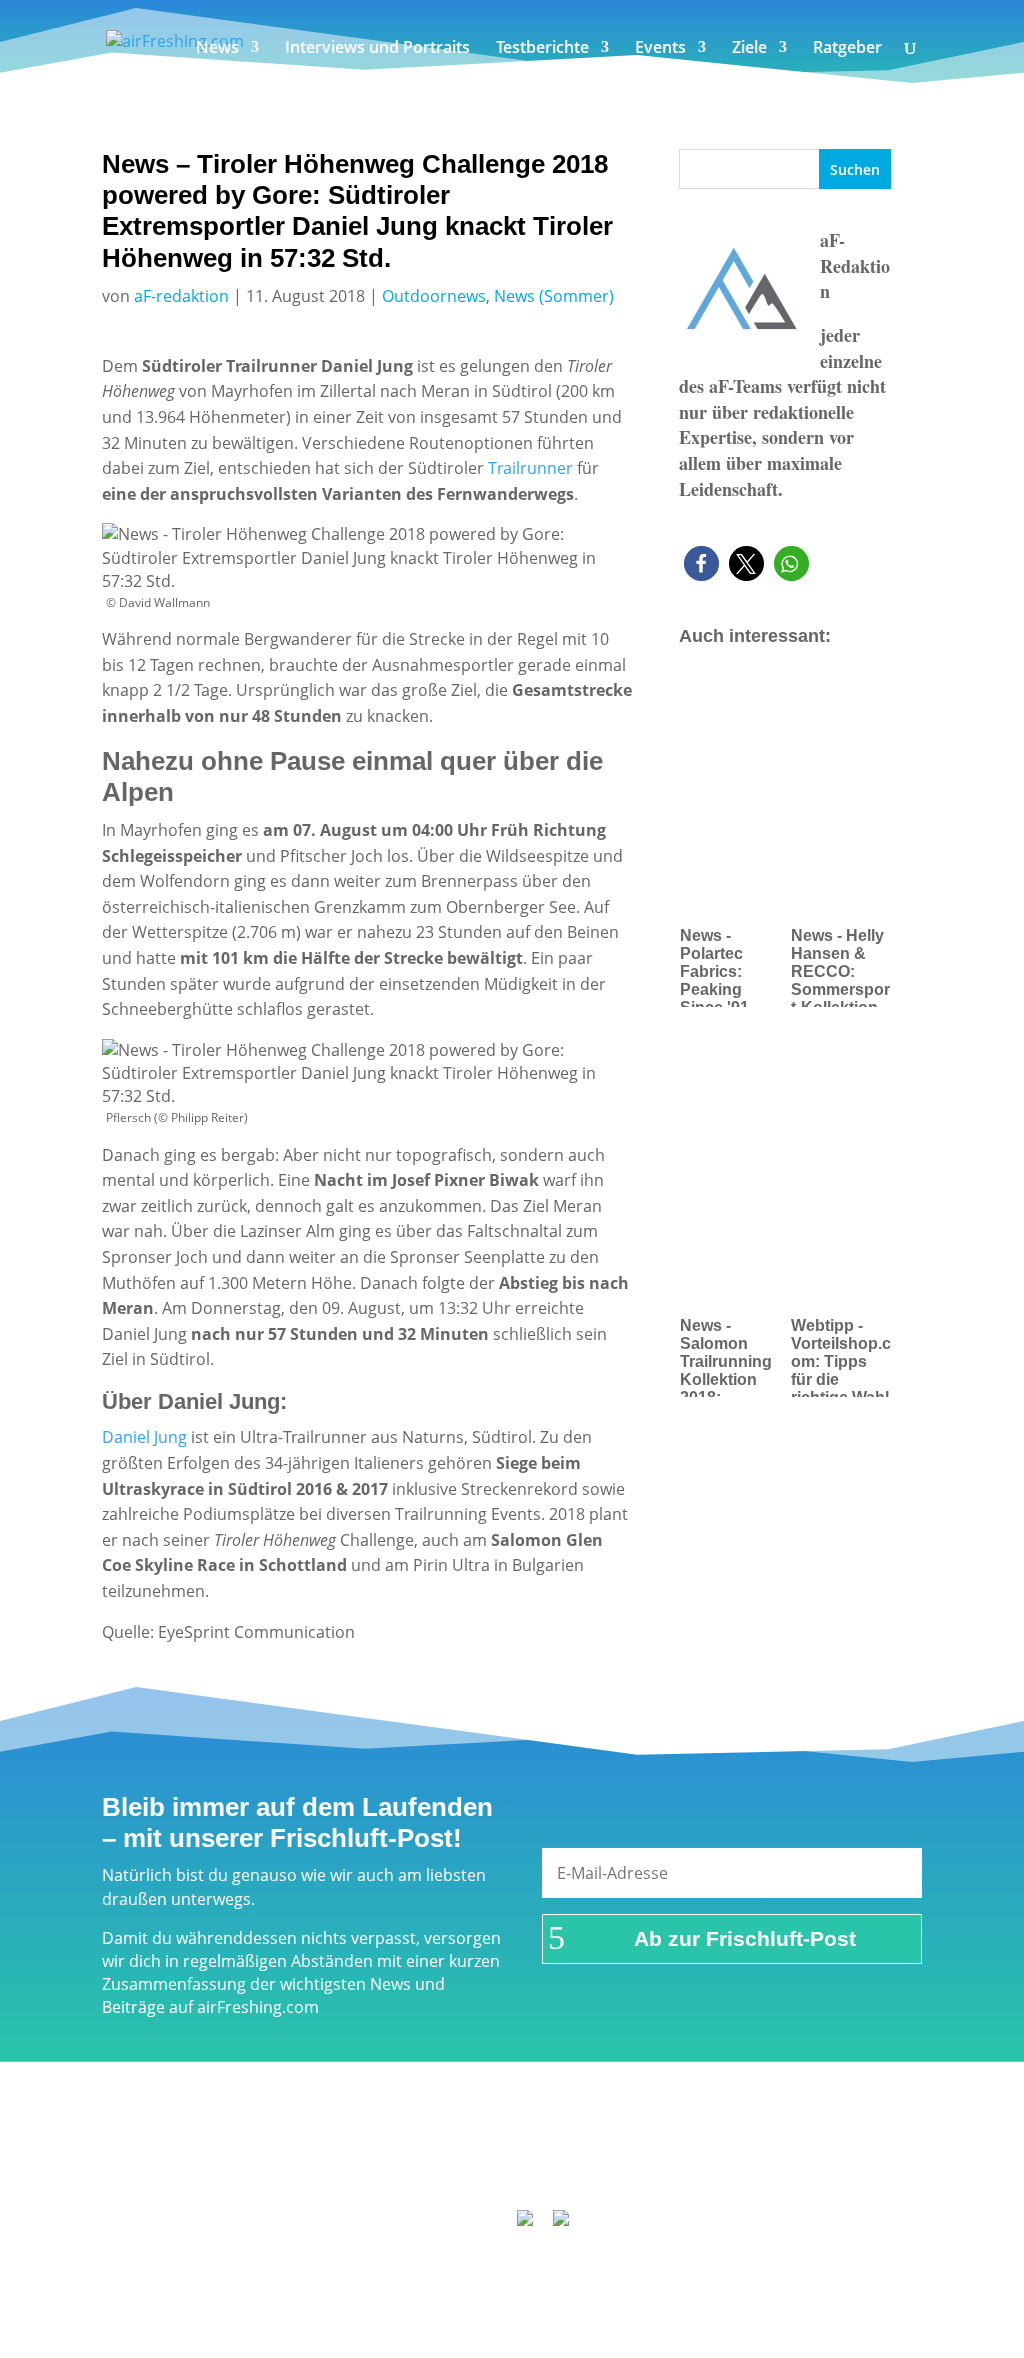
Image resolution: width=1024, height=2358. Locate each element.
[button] (701, 563)
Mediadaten (819, 2136)
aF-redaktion (181, 296)
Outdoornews (434, 296)
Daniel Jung (144, 1437)
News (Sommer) (554, 296)
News (217, 49)
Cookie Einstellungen (520, 2162)
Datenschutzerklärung (670, 2136)
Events (660, 49)
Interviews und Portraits (377, 49)
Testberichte (542, 49)
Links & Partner (218, 2136)
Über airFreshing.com (484, 2136)
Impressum (339, 2136)
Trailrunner (528, 468)
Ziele (749, 49)
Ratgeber (847, 49)
